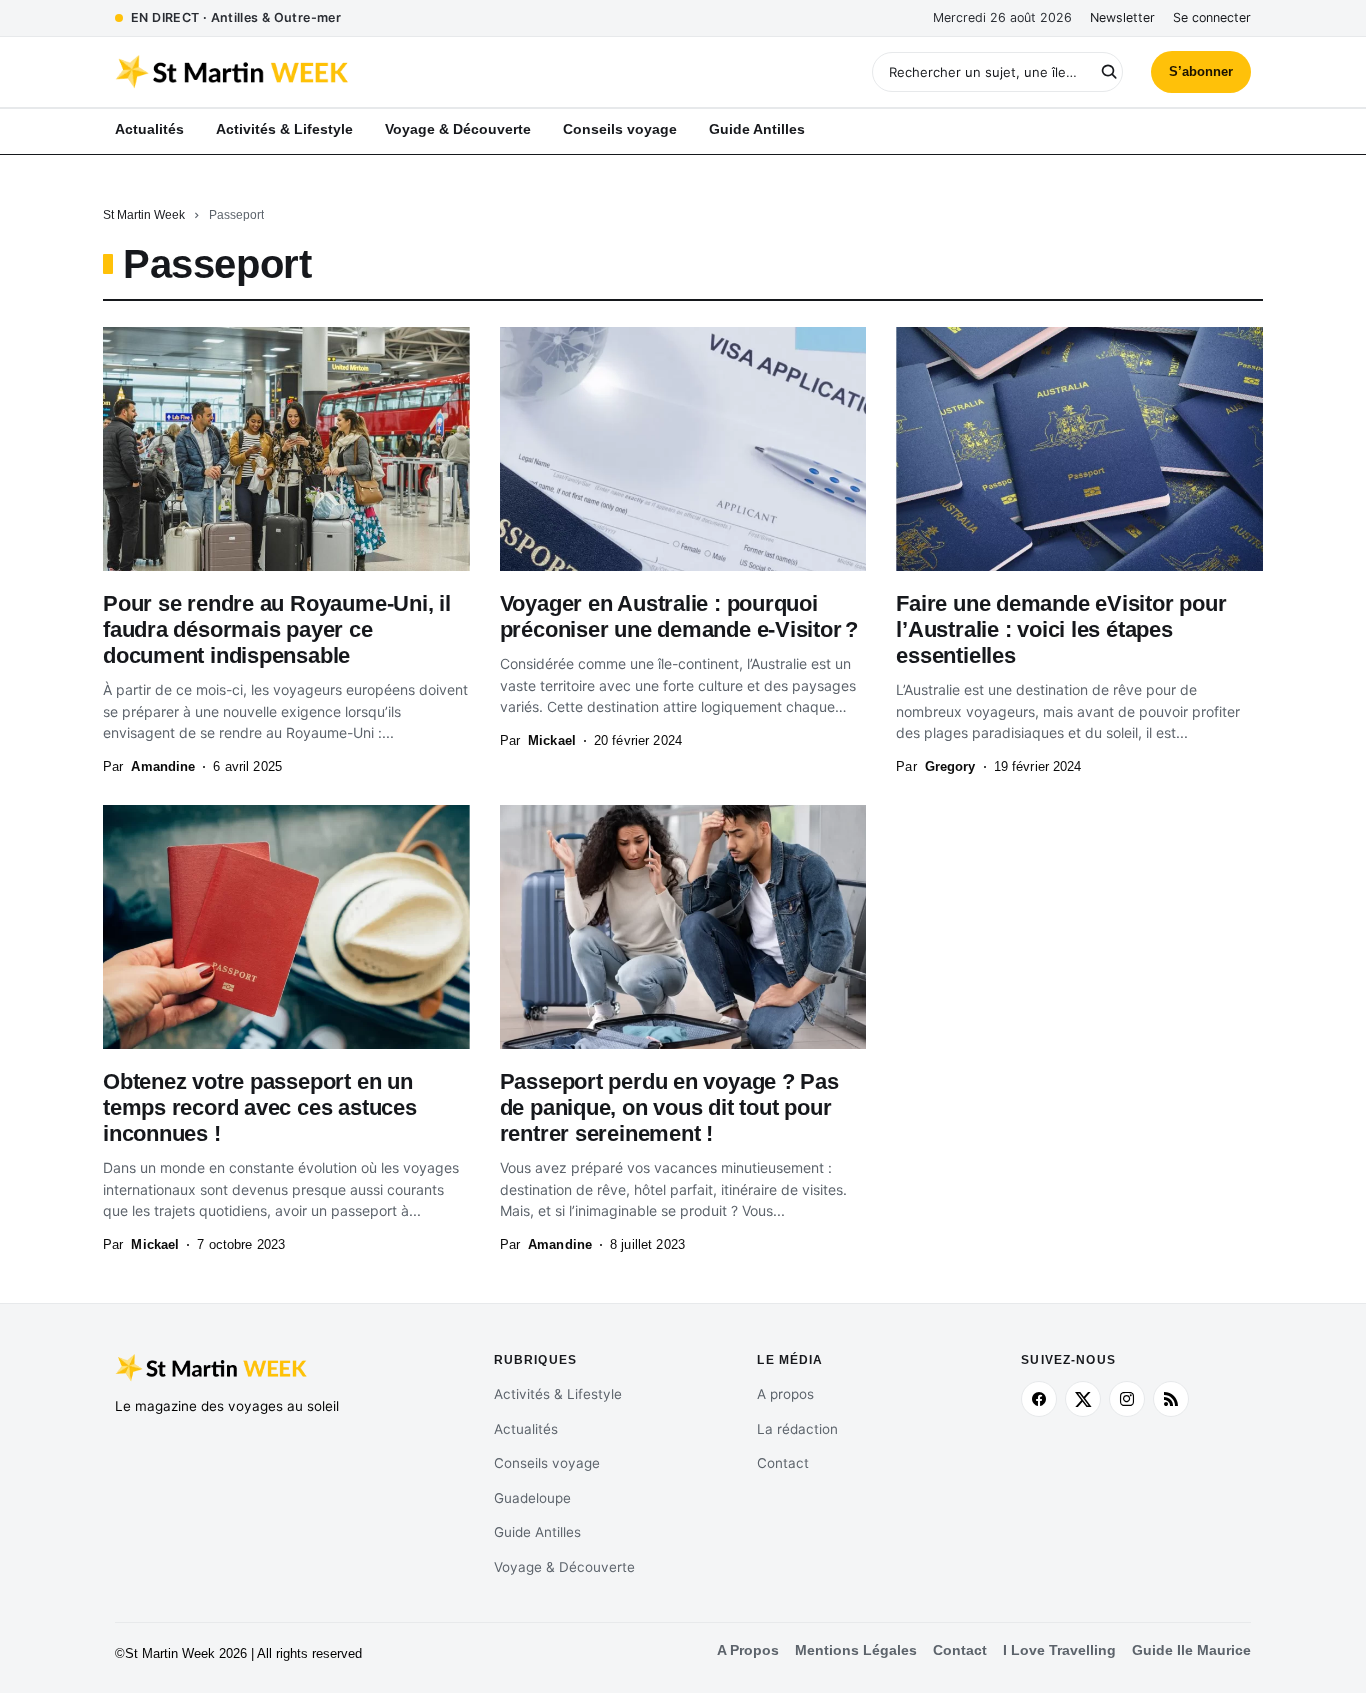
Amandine (163, 766)
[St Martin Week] (399, 72)
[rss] (1171, 1399)
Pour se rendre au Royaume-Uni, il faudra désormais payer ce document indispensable (277, 629)
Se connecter (1212, 17)
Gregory (950, 766)
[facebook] (1039, 1399)
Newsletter (1122, 17)
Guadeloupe (532, 1498)
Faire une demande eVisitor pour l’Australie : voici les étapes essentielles (1061, 629)
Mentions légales (856, 1650)
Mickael (552, 740)
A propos (785, 1394)
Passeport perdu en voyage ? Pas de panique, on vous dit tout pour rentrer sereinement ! (669, 1107)
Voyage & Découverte (564, 1567)
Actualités (526, 1429)
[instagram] (1127, 1399)
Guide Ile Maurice (1191, 1650)
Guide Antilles (537, 1532)
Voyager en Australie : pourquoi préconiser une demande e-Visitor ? (679, 616)
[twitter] (1083, 1399)
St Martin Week (144, 215)
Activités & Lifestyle (558, 1394)
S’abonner (1201, 71)
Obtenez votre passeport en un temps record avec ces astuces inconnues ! (260, 1107)
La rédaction (797, 1429)
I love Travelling (1059, 1650)
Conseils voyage (547, 1463)
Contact (783, 1463)
